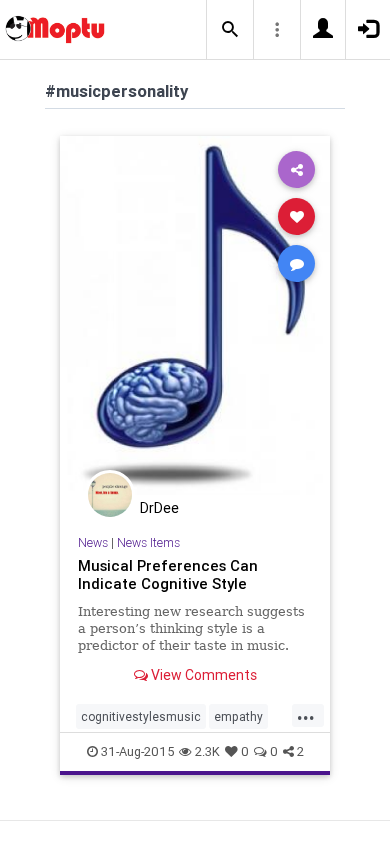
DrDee (159, 508)
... (306, 715)
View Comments (202, 675)
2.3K (207, 751)
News (93, 542)
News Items (148, 542)
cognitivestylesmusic (141, 716)
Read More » (195, 314)
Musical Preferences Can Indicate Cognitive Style (168, 574)
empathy (238, 716)
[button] (230, 30)
